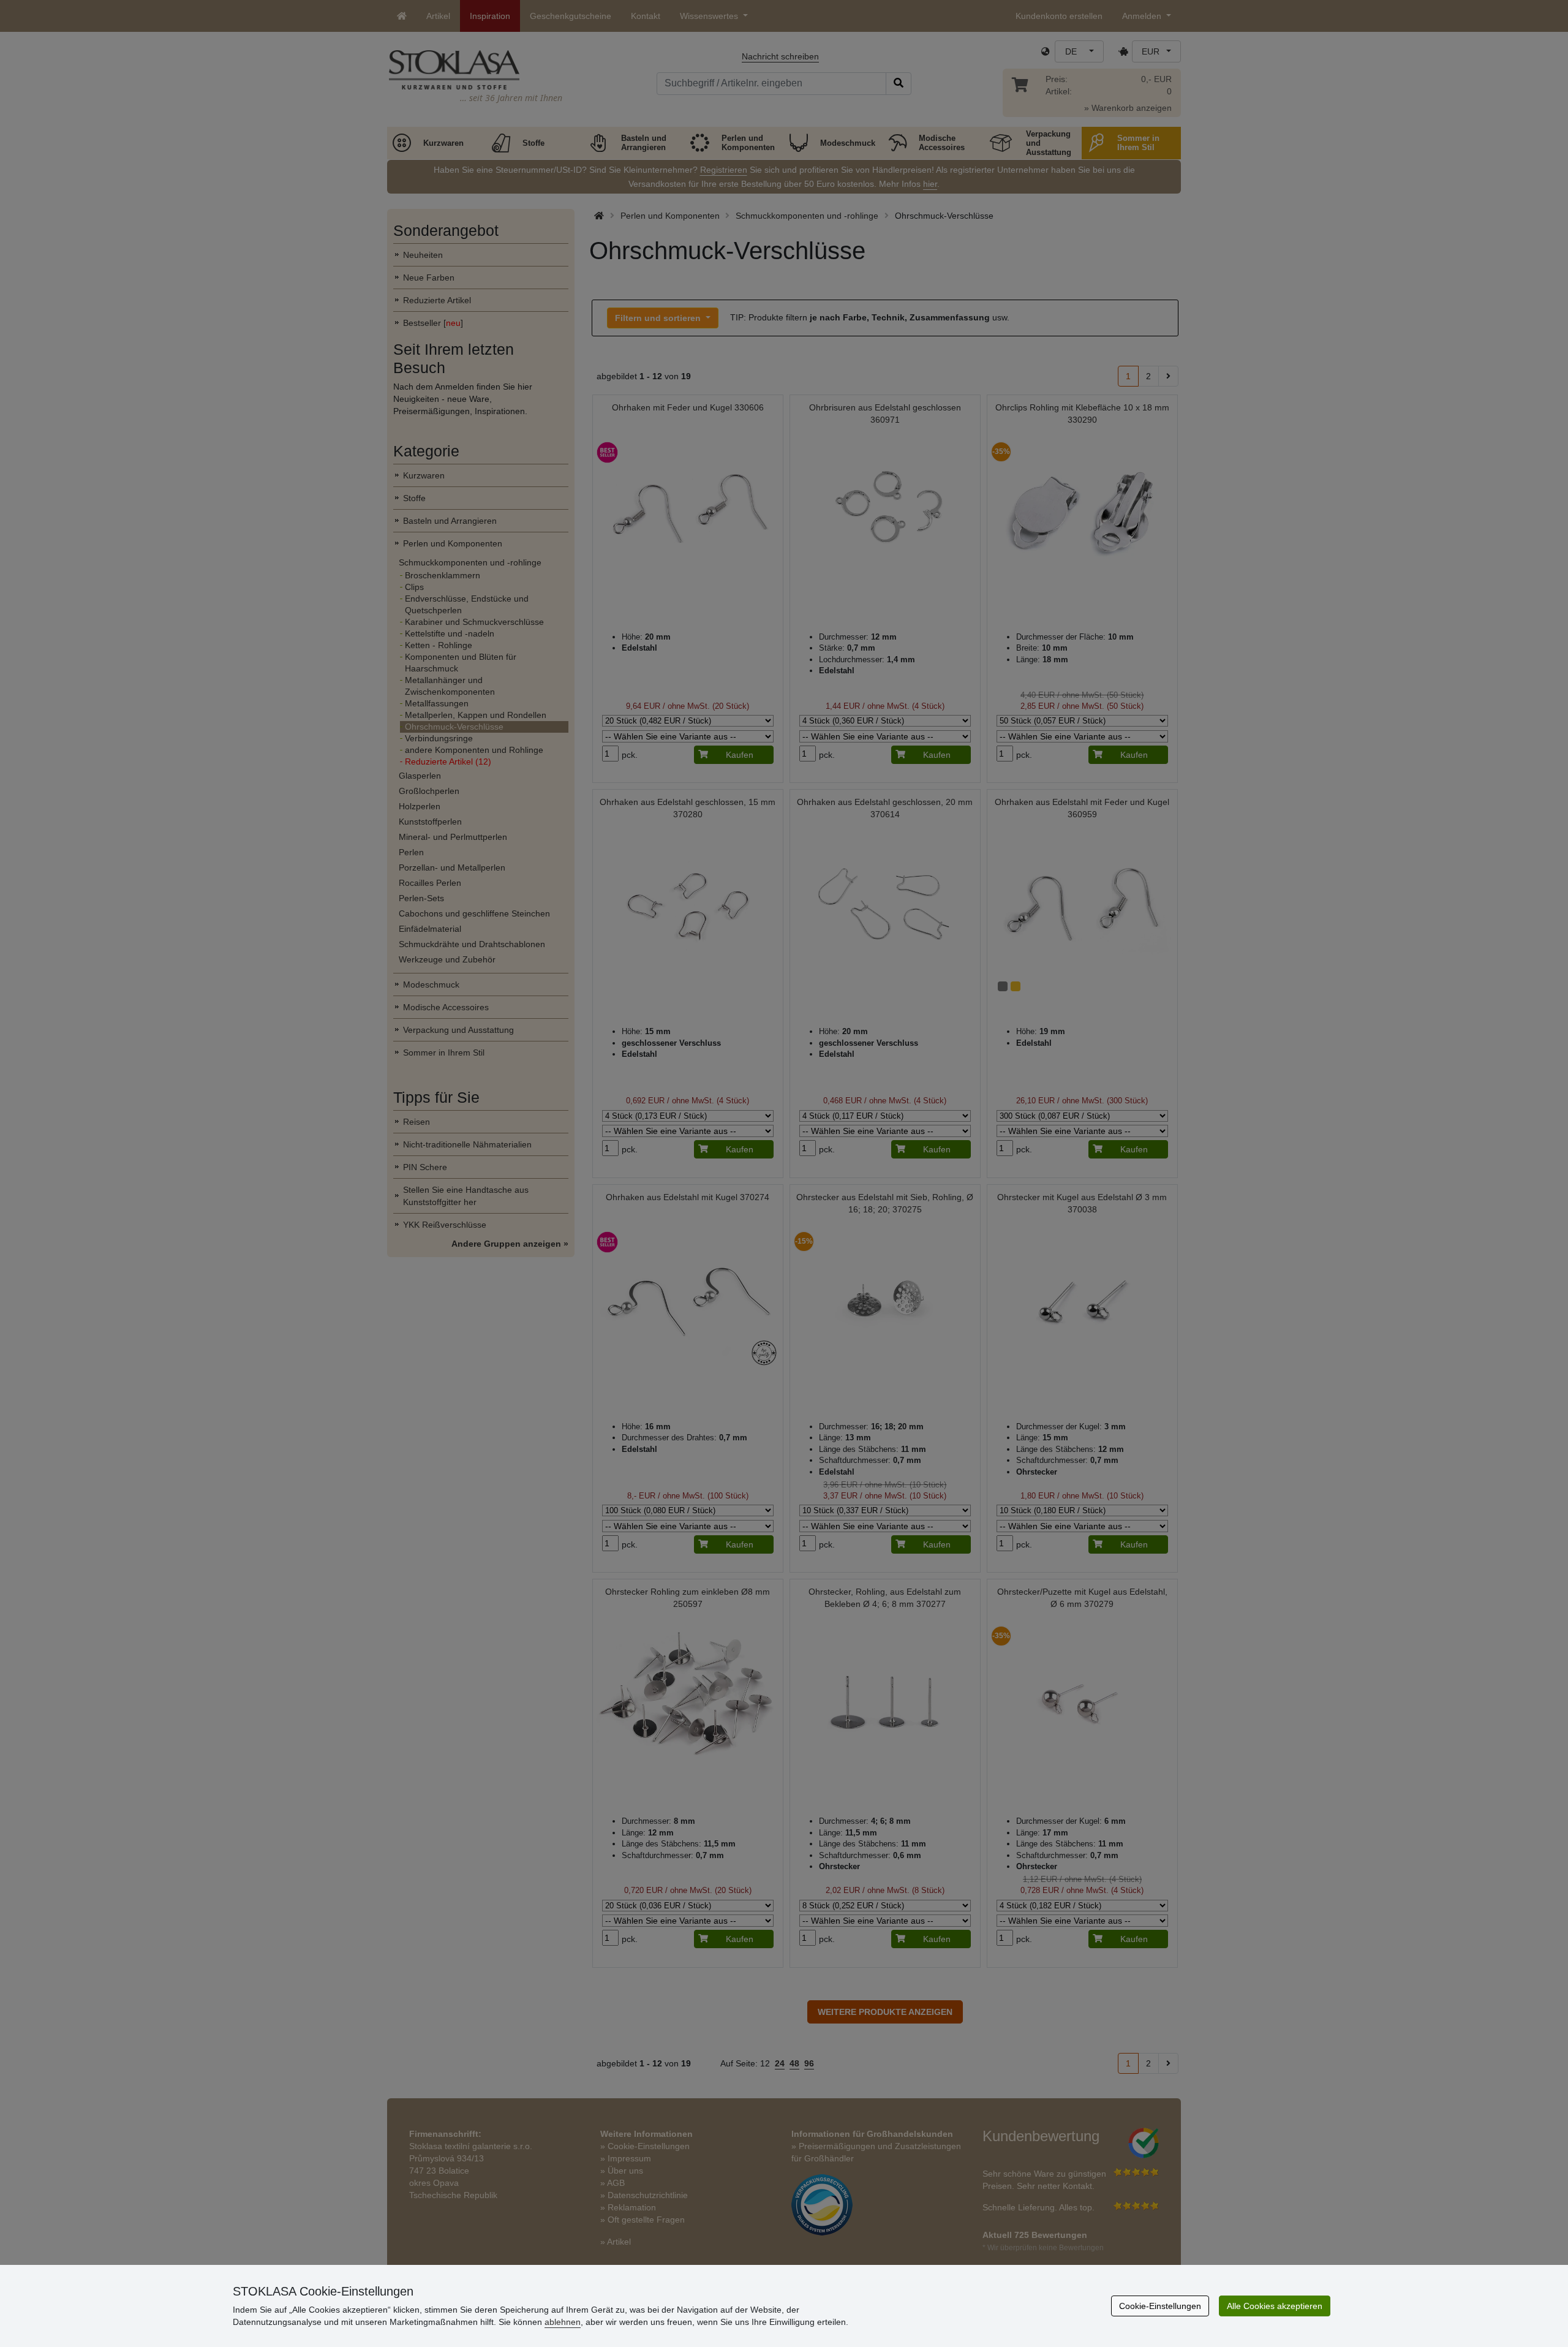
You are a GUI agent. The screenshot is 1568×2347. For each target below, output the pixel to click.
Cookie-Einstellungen (1160, 2306)
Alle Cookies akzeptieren (1275, 2306)
